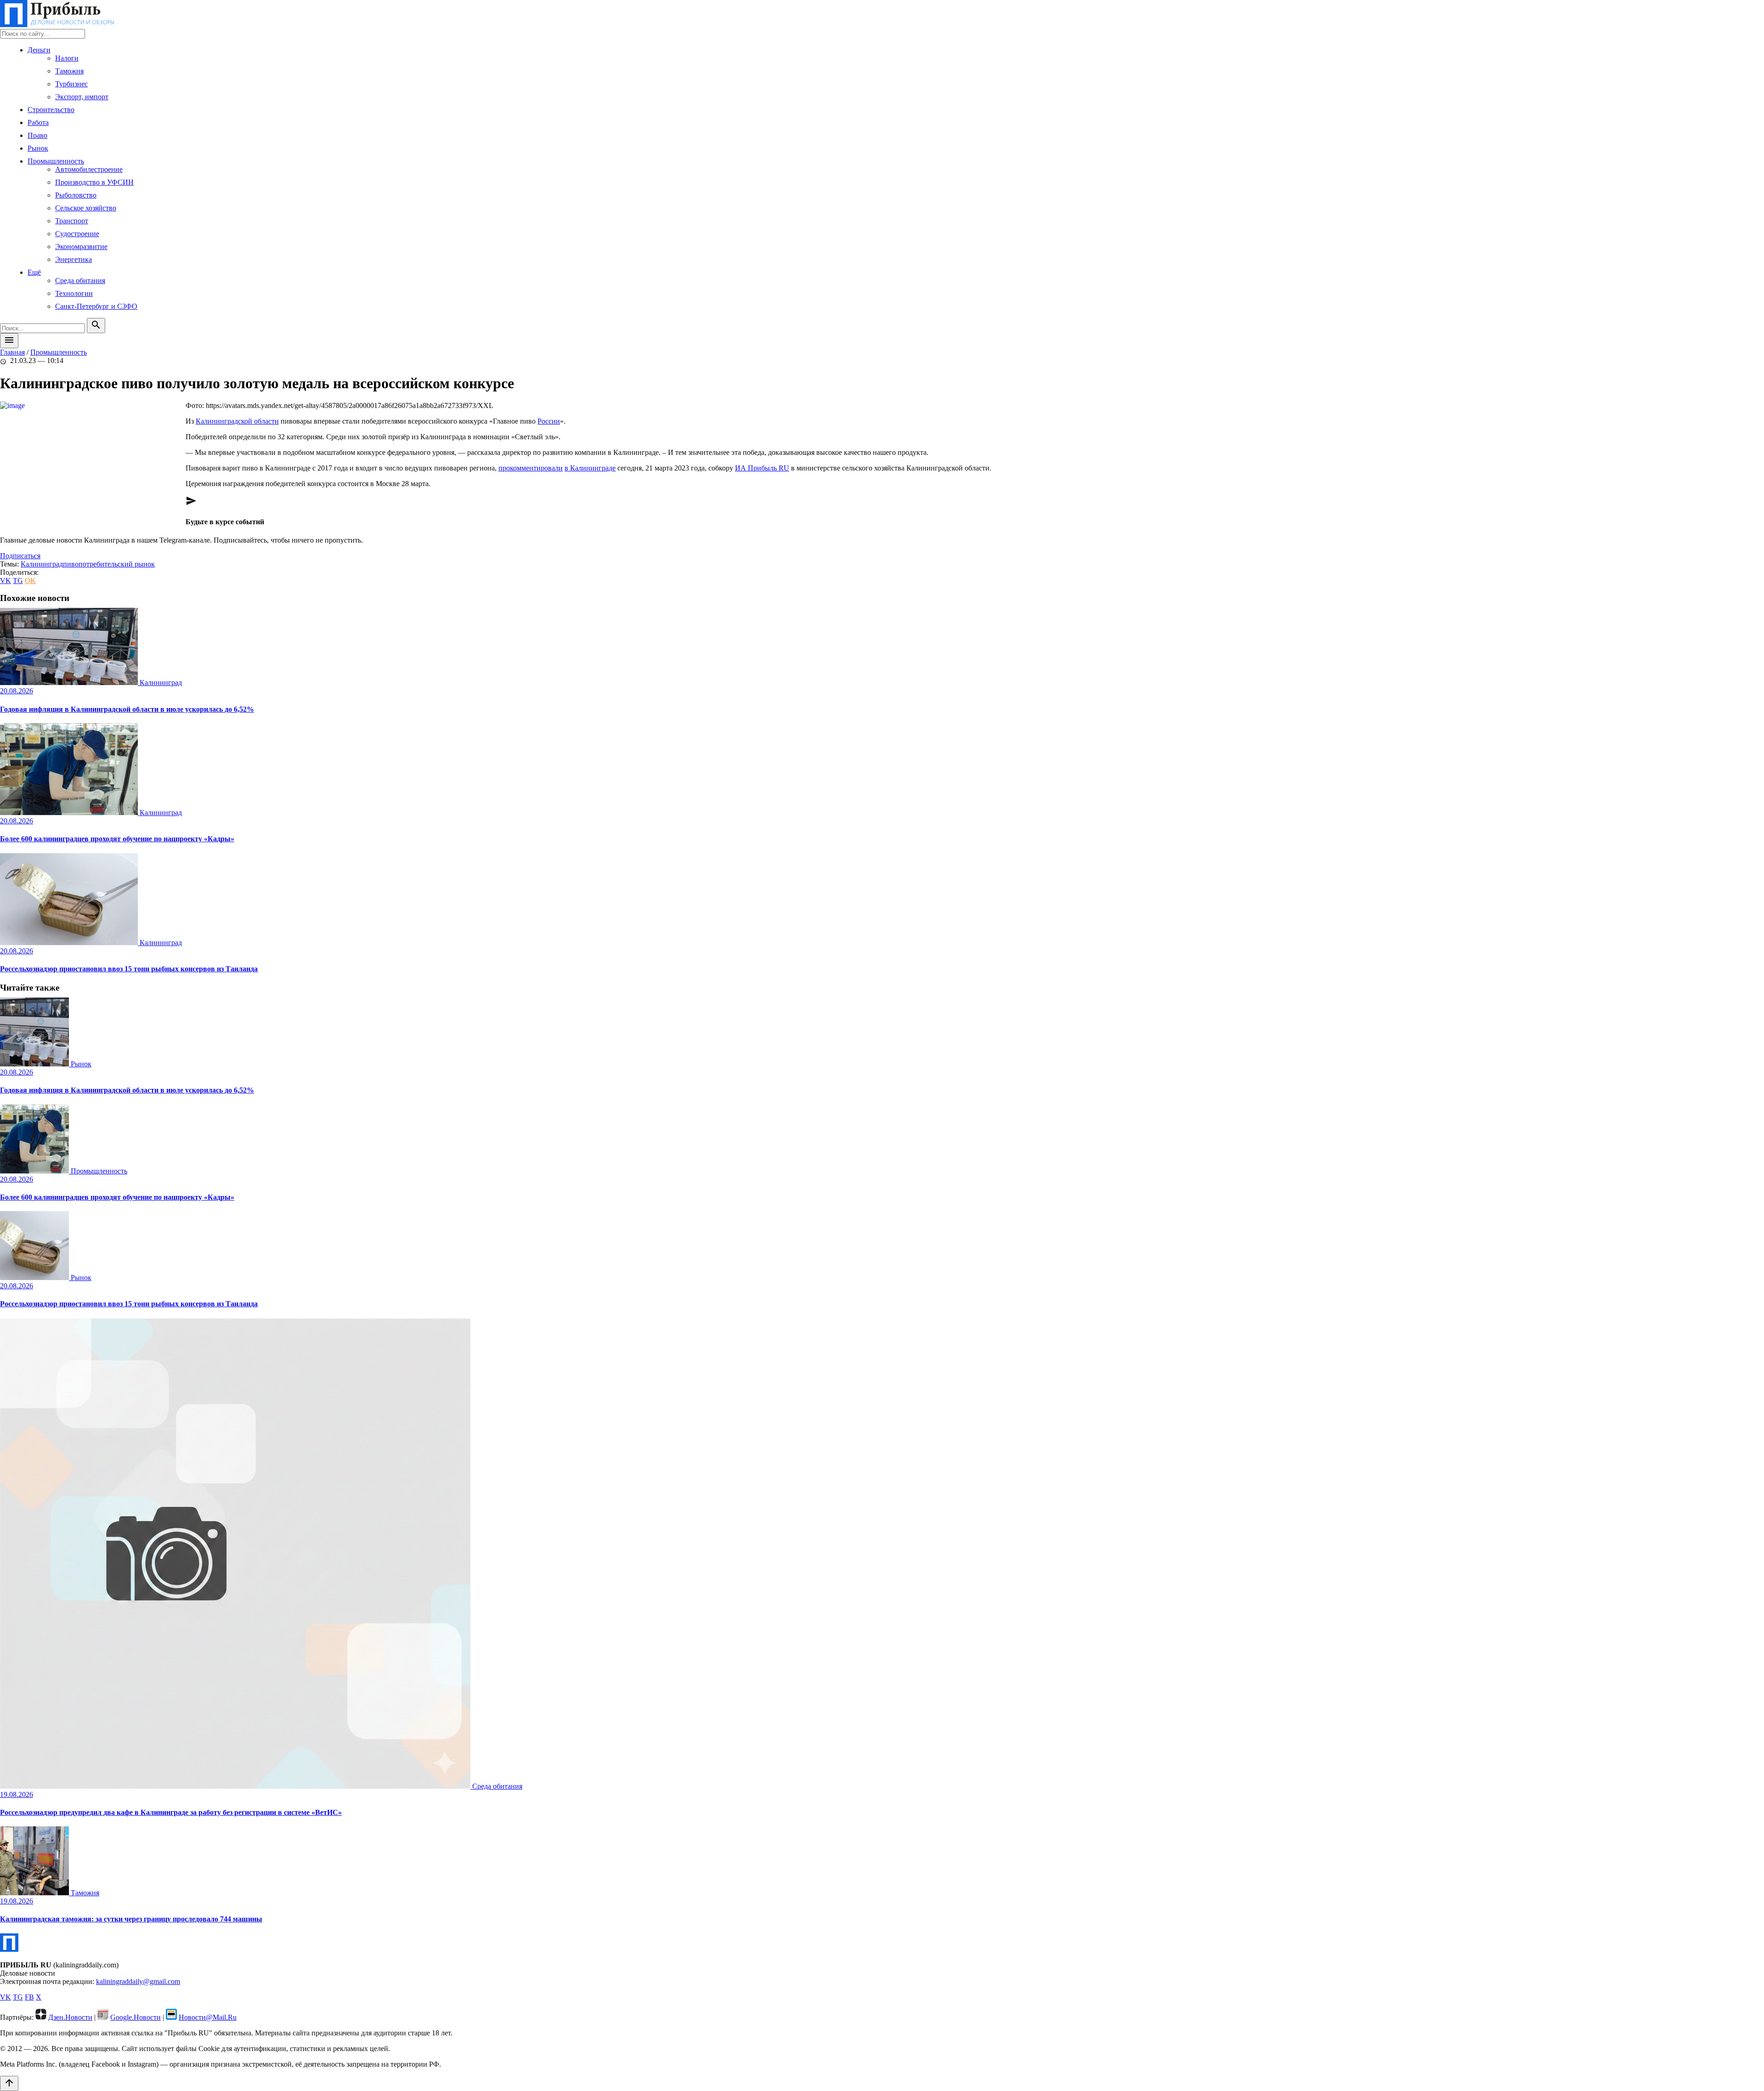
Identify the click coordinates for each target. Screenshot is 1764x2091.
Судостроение (77, 234)
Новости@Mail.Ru (208, 2017)
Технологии (74, 293)
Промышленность (56, 161)
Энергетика (73, 259)
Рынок (38, 148)
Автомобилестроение (89, 169)
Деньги (39, 50)
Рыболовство (76, 195)
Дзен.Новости (70, 2017)
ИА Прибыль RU (762, 468)
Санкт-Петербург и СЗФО (96, 306)
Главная (12, 352)
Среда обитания (80, 280)
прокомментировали (531, 468)
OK (30, 581)
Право (37, 135)
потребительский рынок (117, 564)
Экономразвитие (81, 246)
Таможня (69, 71)
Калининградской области (237, 421)
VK (6, 581)
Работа (38, 122)
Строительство (51, 110)
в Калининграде (590, 468)
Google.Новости (136, 2017)
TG (18, 581)
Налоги (67, 58)
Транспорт (72, 221)
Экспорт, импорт (82, 97)
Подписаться (20, 556)
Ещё (34, 272)
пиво (71, 564)
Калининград (42, 564)
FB (29, 1997)
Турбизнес (71, 84)
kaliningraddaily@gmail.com (138, 1981)
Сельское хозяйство (86, 208)
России (549, 421)
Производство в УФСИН (94, 182)
